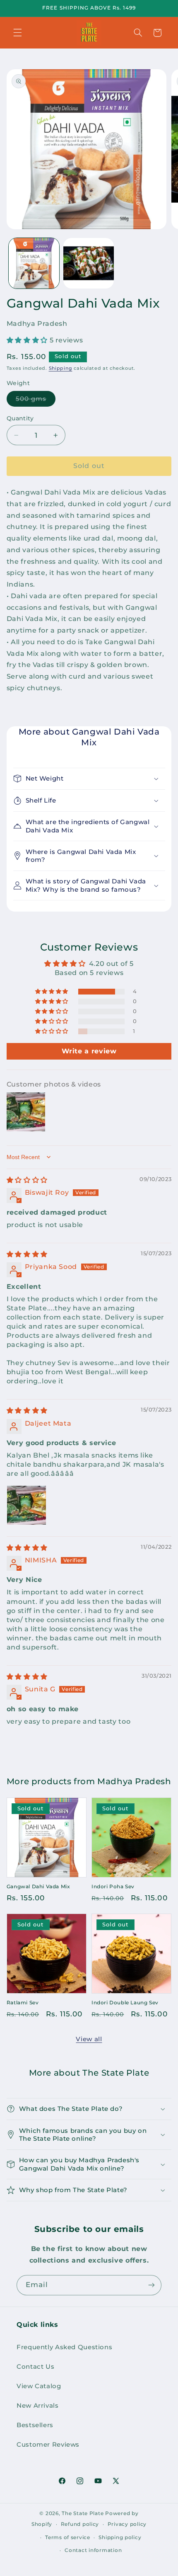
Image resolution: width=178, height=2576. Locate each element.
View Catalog (39, 2386)
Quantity (20, 418)
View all (89, 2039)
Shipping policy (120, 2537)
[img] (27, 1180)
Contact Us (35, 2367)
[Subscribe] (152, 2285)
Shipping (61, 368)
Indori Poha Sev (113, 1886)
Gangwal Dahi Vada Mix (38, 1886)
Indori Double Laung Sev (125, 2002)
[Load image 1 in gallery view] (34, 263)
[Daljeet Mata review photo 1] (26, 1505)
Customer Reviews (48, 2445)
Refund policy (80, 2524)
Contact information (93, 2550)
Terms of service (68, 2537)
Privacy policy (127, 2524)
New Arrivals (38, 2406)
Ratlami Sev (23, 2002)
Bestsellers (35, 2425)
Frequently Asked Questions (64, 2347)
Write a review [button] (89, 1051)
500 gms (36, 401)
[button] (17, 33)
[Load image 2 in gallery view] (89, 263)
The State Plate (83, 2513)
